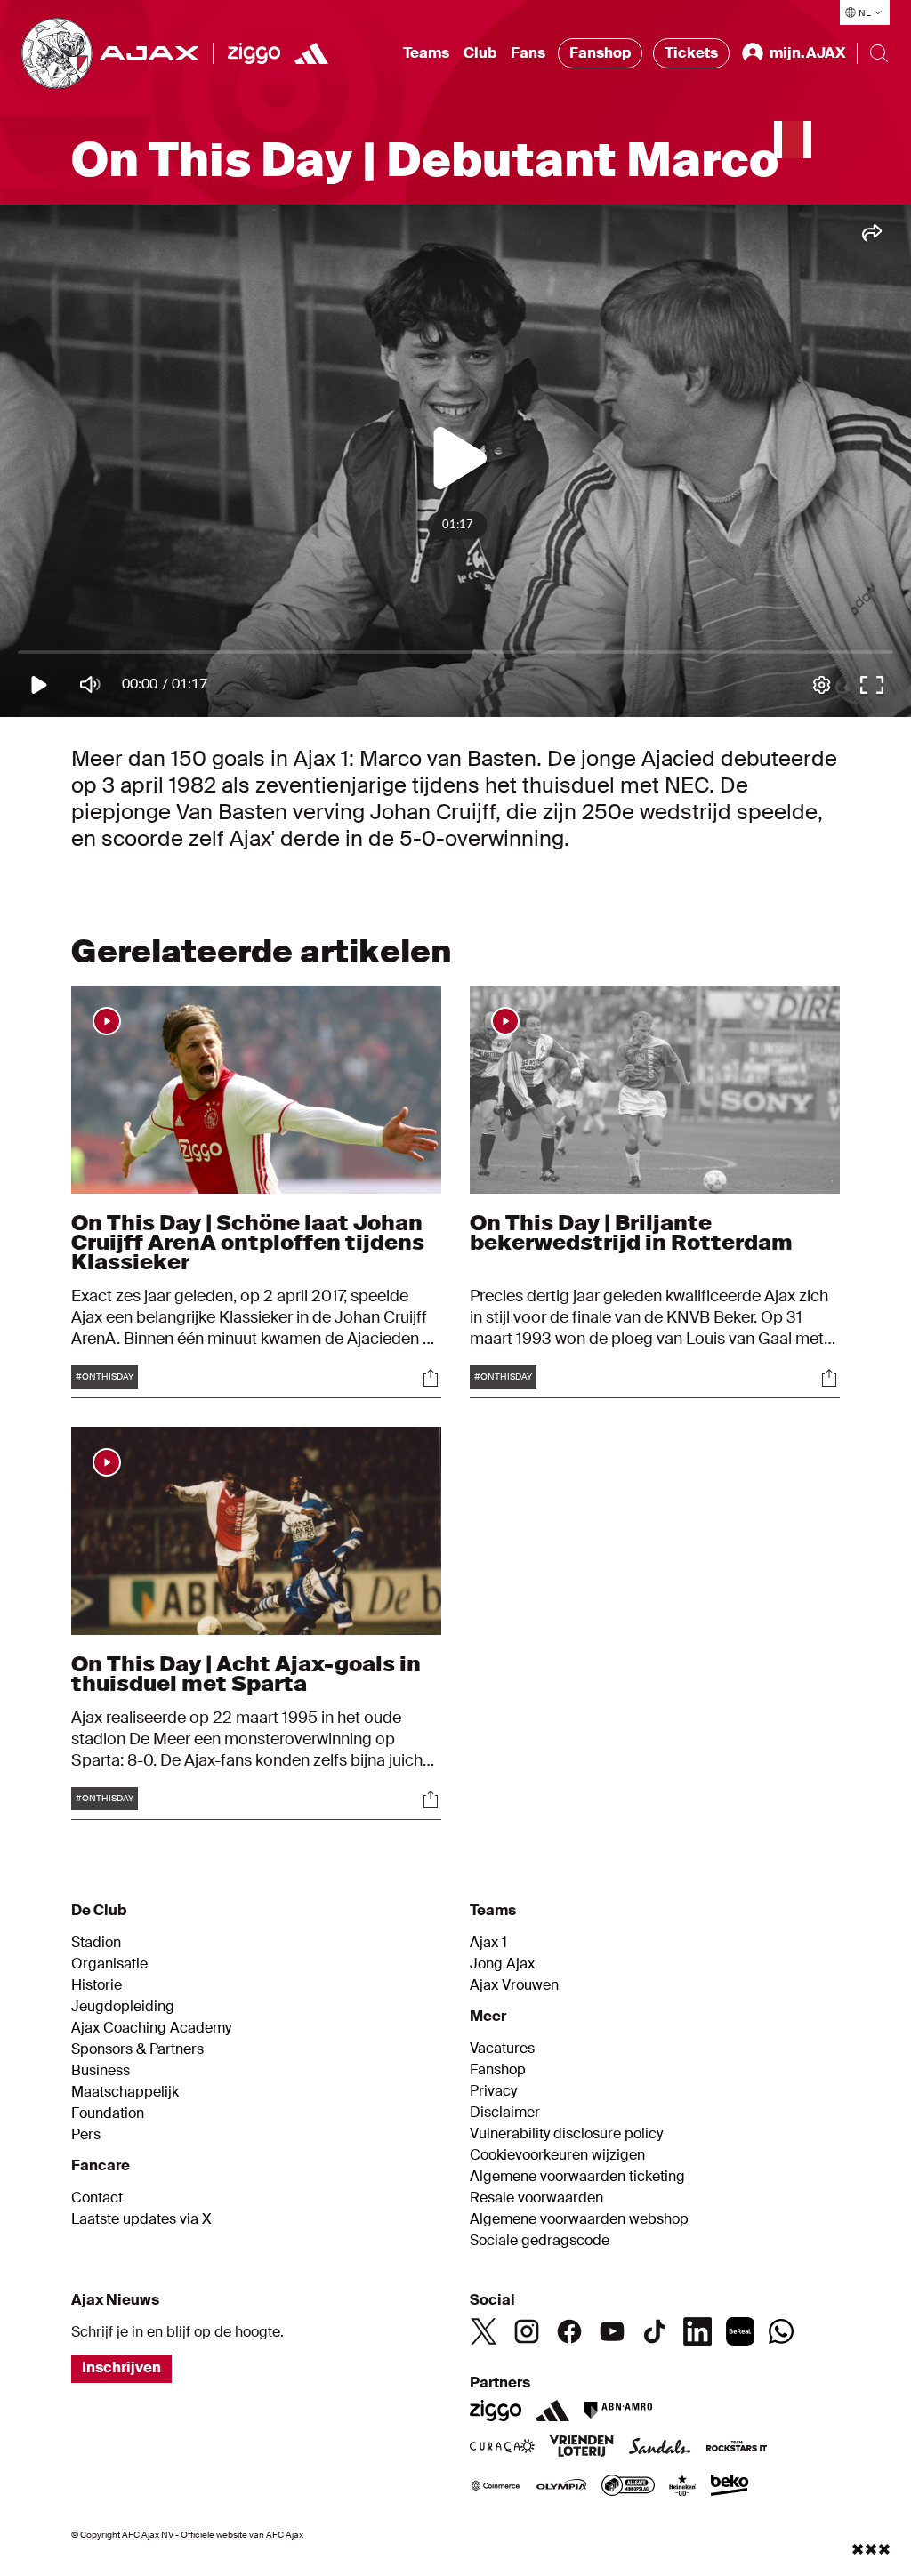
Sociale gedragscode (540, 2241)
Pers (86, 2135)
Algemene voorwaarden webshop (579, 2219)
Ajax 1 (488, 1943)
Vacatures (502, 2049)
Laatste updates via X (141, 2219)
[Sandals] (660, 2448)
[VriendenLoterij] (581, 2448)
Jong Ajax (502, 1964)
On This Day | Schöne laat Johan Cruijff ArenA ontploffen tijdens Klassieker (248, 1242)
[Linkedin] (697, 2331)
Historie (97, 1985)
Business (101, 2071)
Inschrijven (121, 2367)
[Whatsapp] (781, 2331)
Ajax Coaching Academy (151, 2028)
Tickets (691, 53)
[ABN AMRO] (618, 2411)
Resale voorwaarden (536, 2198)
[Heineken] (683, 2487)
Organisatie (109, 1964)
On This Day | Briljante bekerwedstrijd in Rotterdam (631, 1232)
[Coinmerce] (496, 2487)
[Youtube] (612, 2331)
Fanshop (600, 53)
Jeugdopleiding (123, 2007)
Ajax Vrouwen (514, 1985)
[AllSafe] (628, 2487)
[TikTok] (655, 2331)
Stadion (96, 1943)
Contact (97, 2198)
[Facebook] (569, 2331)
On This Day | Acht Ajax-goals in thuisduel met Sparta (246, 1674)
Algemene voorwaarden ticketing (577, 2177)
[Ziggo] (254, 53)
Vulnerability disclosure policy (566, 2134)
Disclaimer (505, 2113)
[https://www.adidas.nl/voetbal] (311, 53)
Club (480, 53)
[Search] (879, 53)
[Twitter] (484, 2331)
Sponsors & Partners (137, 2049)
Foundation (108, 2113)
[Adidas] (552, 2411)
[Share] (431, 1378)
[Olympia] (561, 2487)
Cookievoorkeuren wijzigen (557, 2155)
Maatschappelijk (125, 2092)
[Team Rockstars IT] (737, 2448)
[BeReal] (740, 2331)
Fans (528, 53)
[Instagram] (527, 2331)
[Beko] (730, 2487)
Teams (426, 53)
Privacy (493, 2091)
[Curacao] (502, 2448)
